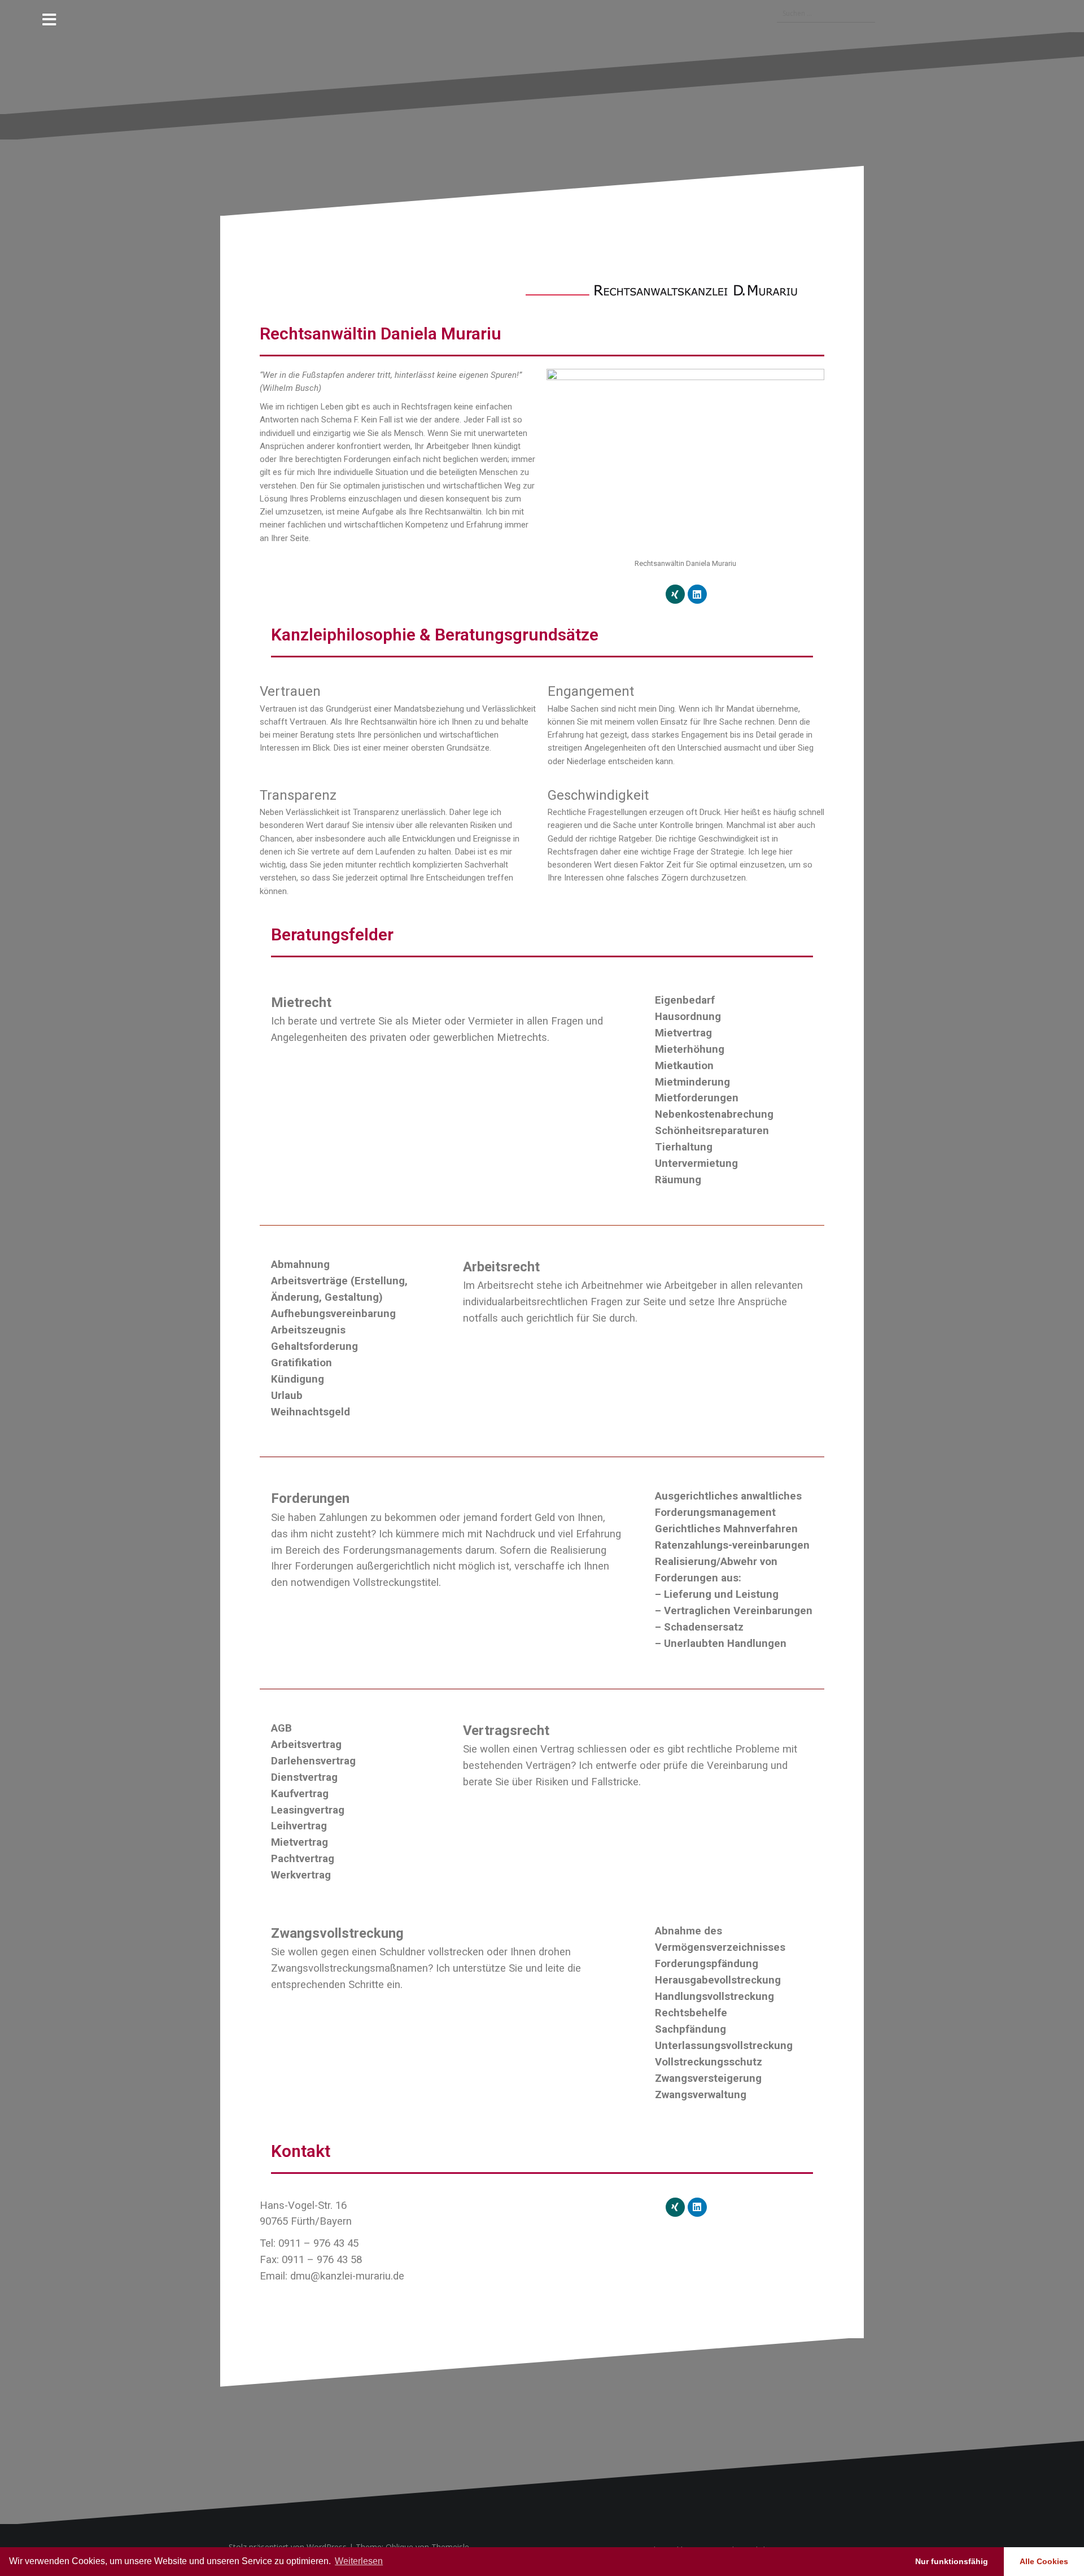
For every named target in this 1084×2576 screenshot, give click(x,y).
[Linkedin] (697, 594)
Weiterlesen (359, 2561)
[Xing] (675, 594)
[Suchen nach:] (820, 14)
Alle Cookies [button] (1044, 2561)
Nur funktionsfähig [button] (952, 2561)
